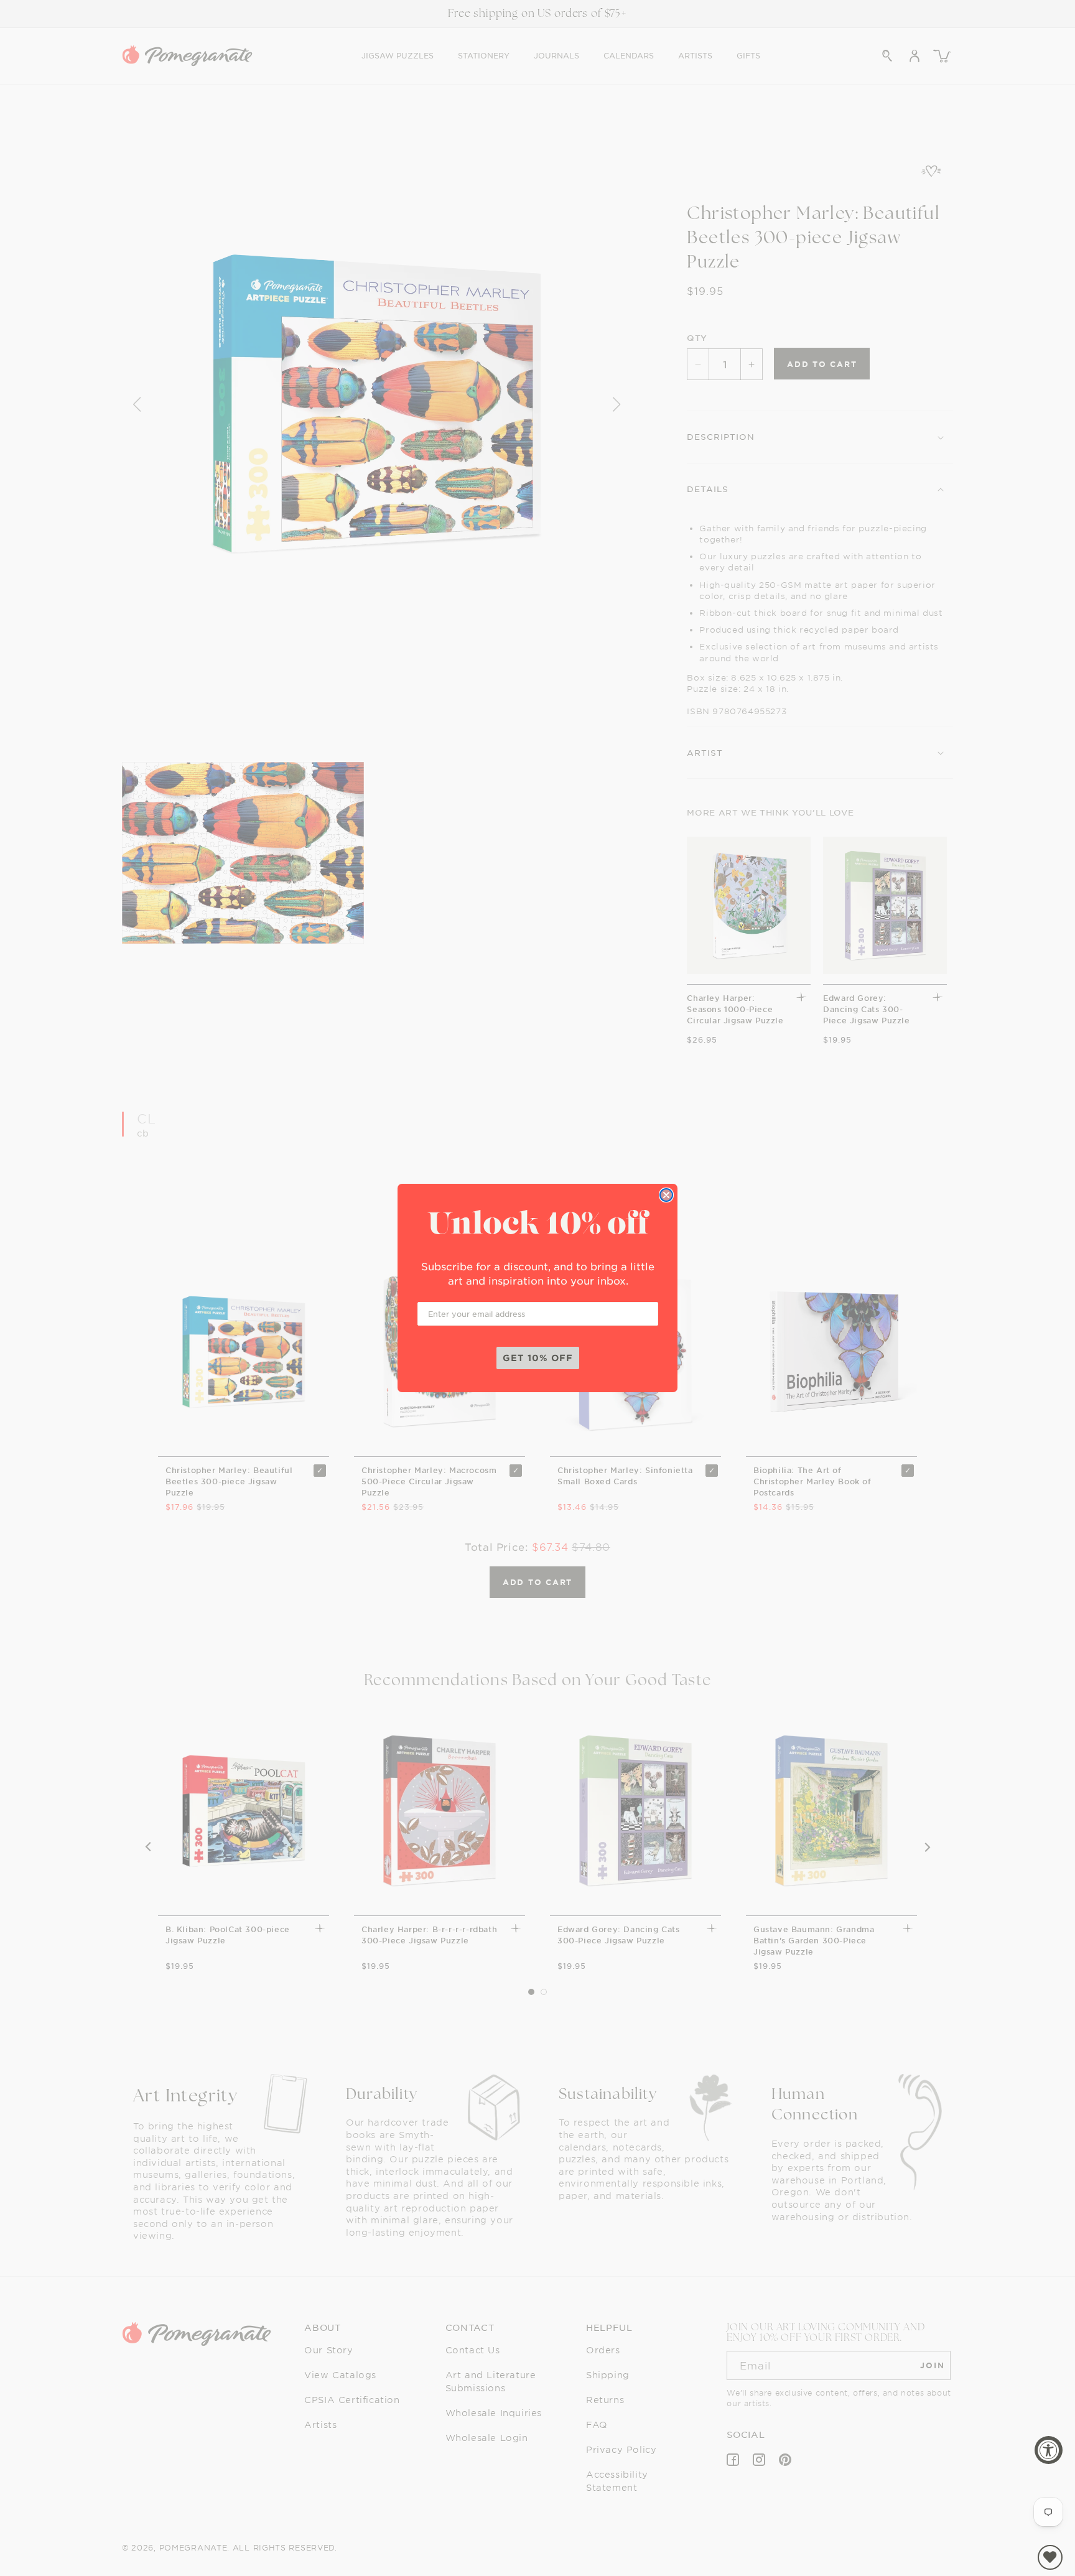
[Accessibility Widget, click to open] (1049, 2450)
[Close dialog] (666, 1195)
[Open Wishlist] (1050, 2557)
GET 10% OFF (538, 1358)
